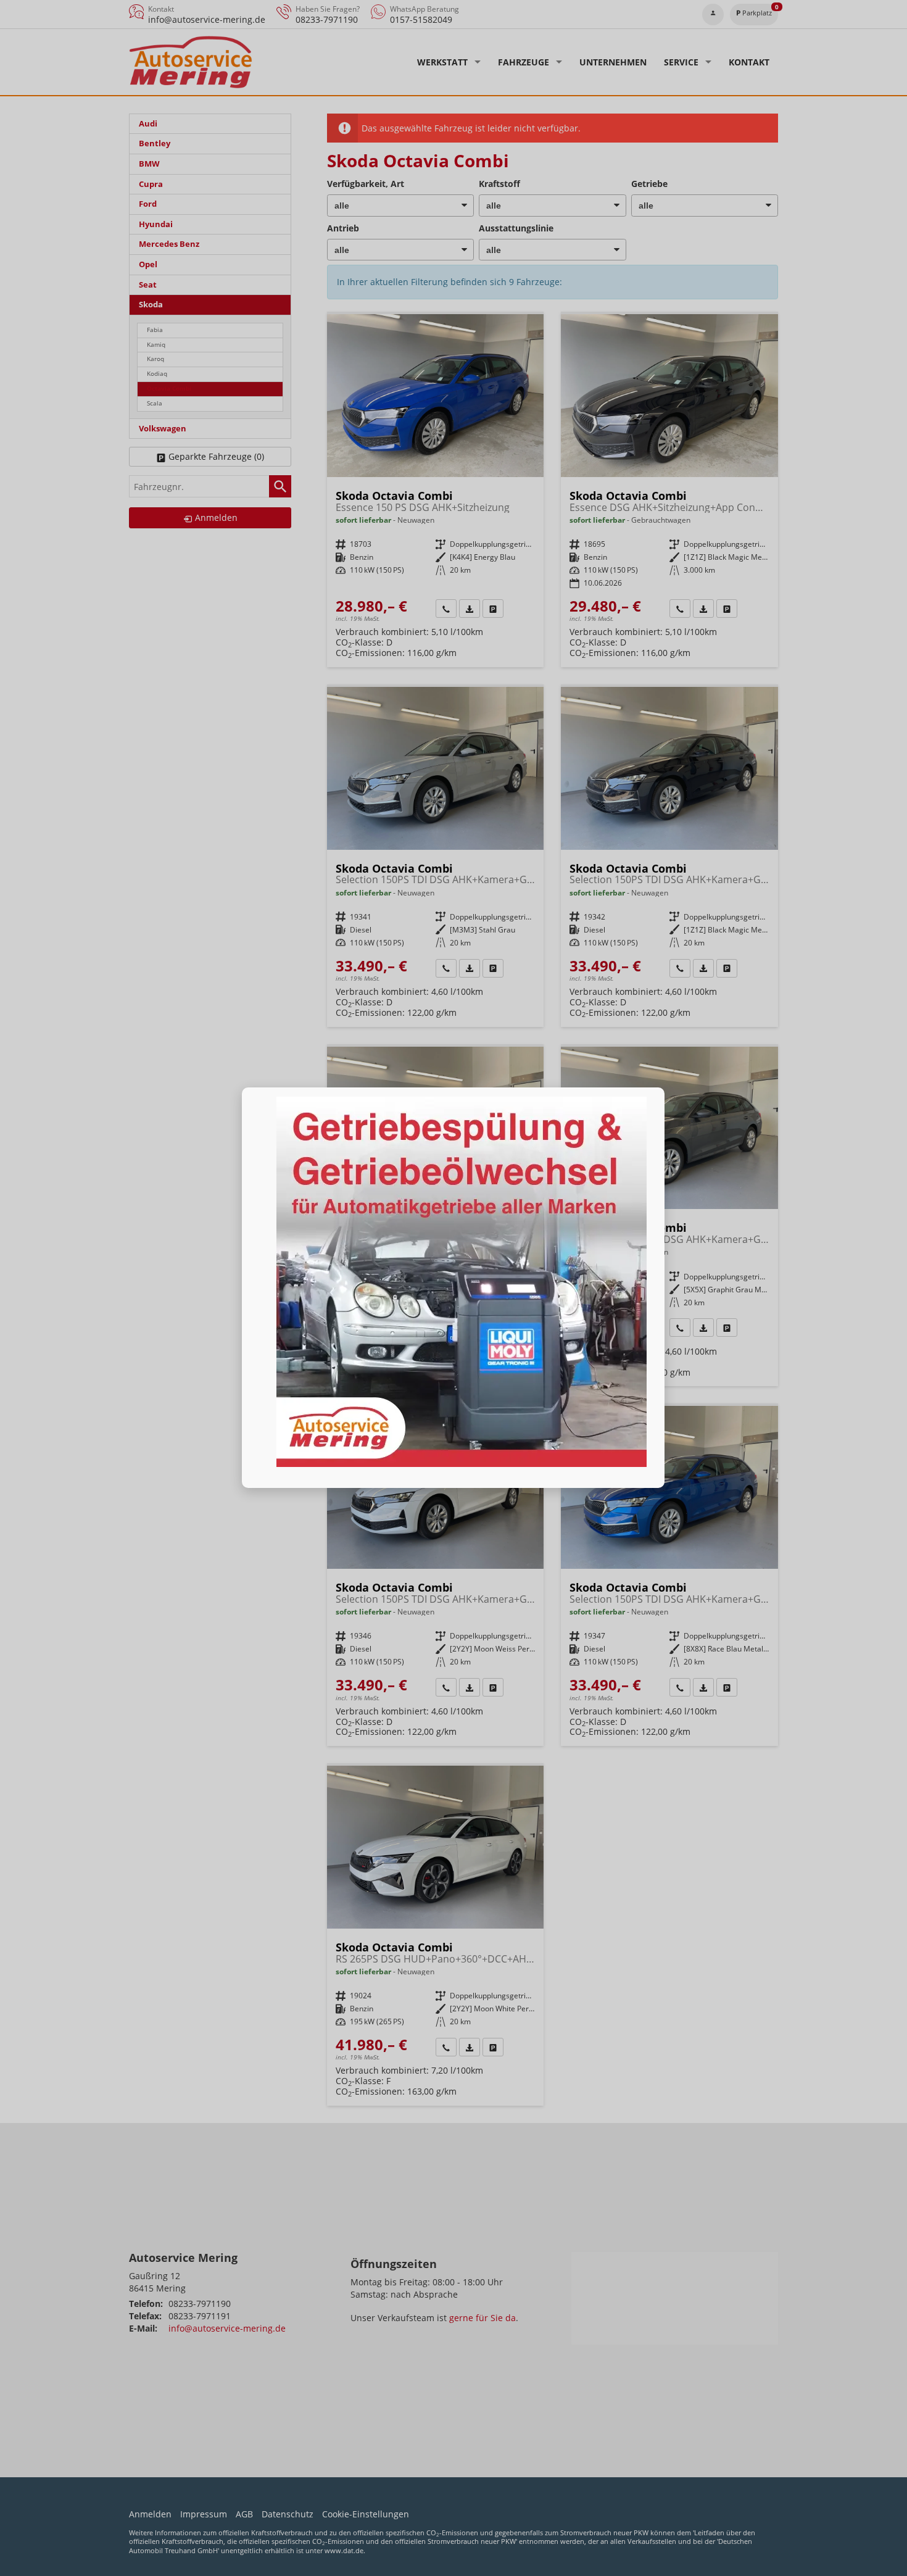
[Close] (665, 1087)
